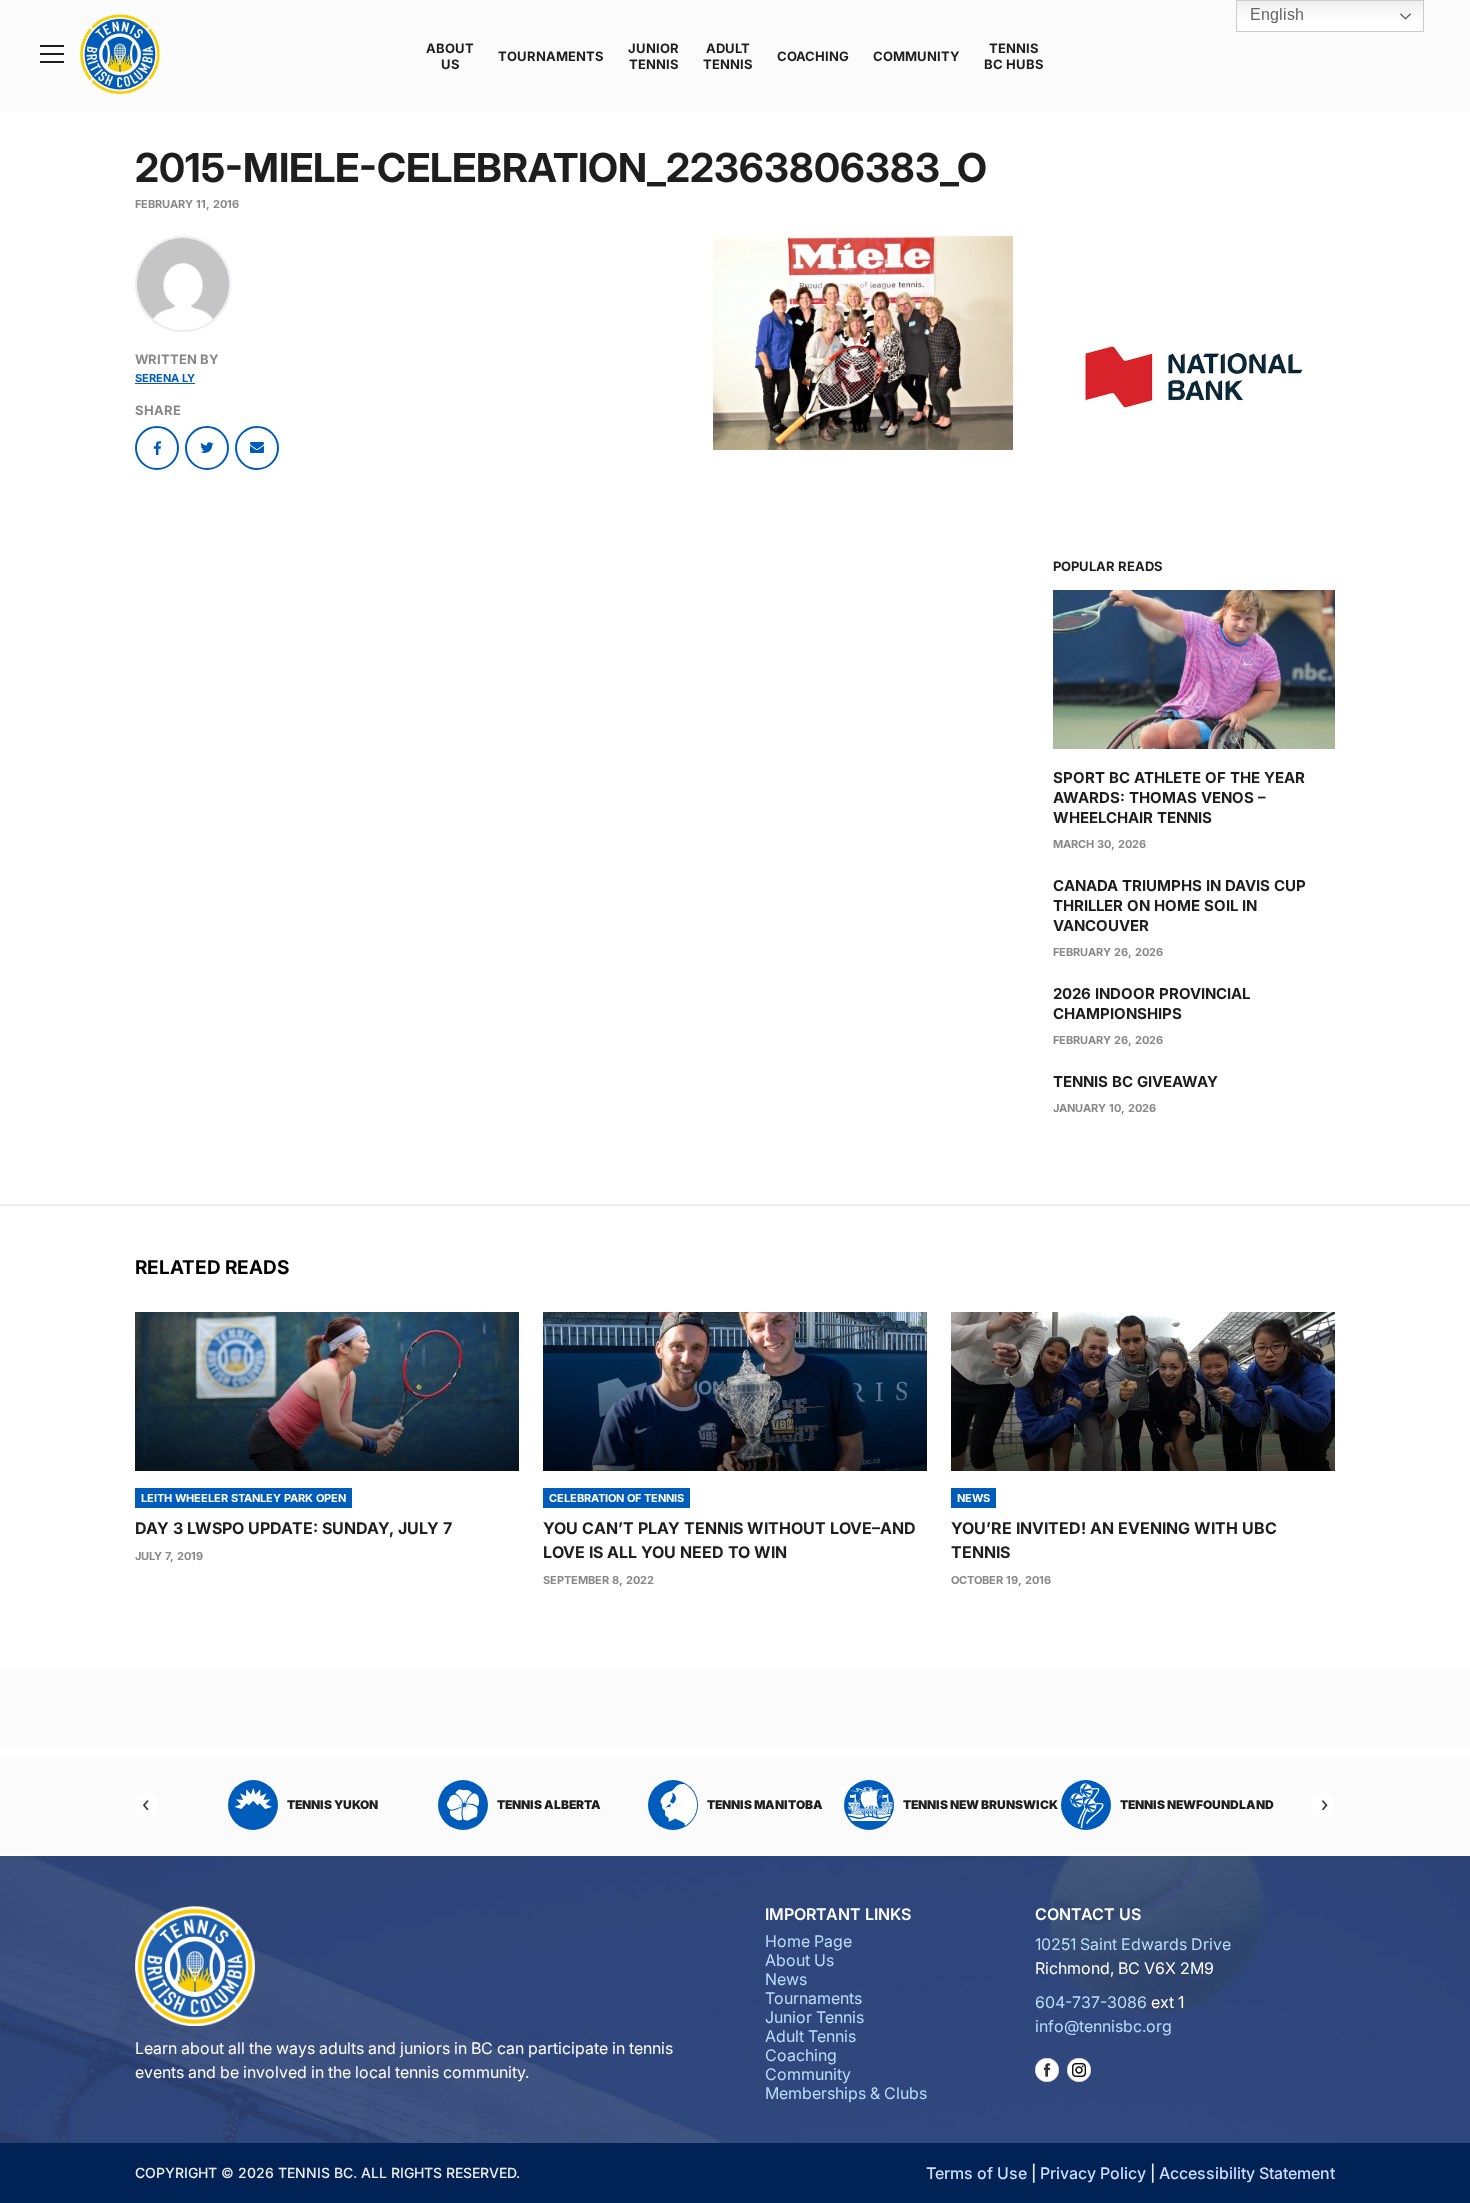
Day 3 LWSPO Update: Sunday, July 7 (293, 1528)
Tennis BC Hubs (1014, 56)
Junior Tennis (653, 56)
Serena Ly (165, 378)
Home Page (808, 1941)
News (786, 1979)
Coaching (813, 56)
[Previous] (147, 1805)
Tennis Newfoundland (981, 1804)
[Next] (1323, 1805)
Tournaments (551, 56)
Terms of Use (976, 2173)
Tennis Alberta (333, 1804)
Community (916, 56)
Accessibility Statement (1247, 2173)
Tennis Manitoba (549, 1804)
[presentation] (327, 1391)
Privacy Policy (1093, 2173)
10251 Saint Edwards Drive (1133, 1944)
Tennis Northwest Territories (1181, 1804)
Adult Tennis (728, 56)
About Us (450, 56)
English (1275, 14)
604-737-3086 (1091, 2002)
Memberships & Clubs (846, 2093)
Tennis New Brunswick (764, 1804)
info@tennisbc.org (1103, 2026)
